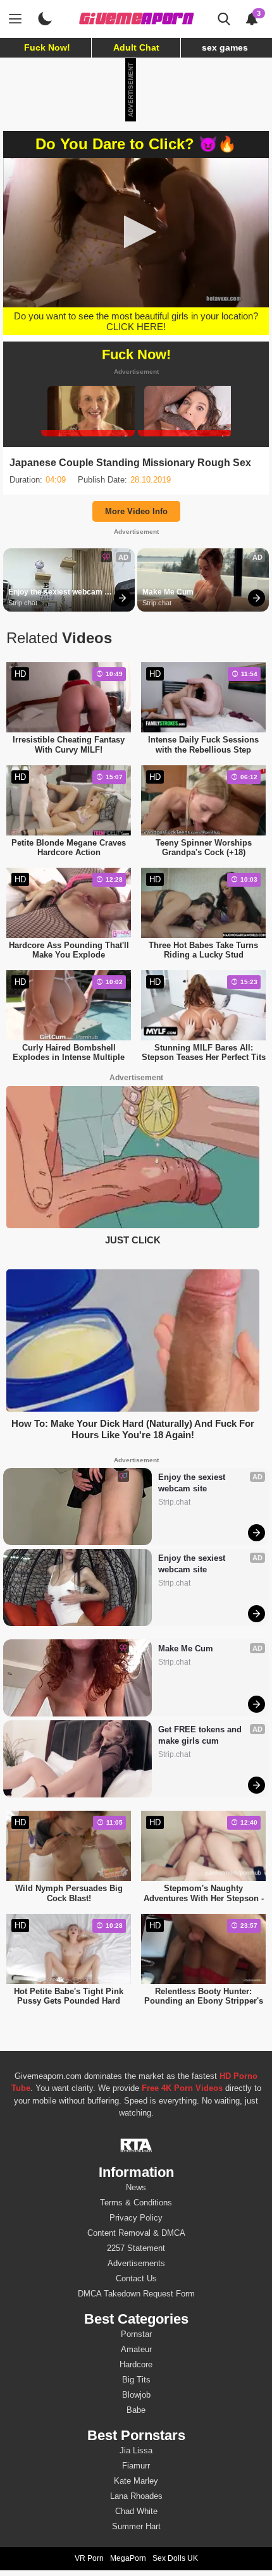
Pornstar (136, 2334)
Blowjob (136, 2395)
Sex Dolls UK (175, 2558)
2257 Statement (136, 2248)
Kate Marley (136, 2481)
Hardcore (136, 2364)
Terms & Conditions (136, 2203)
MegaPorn (128, 2558)
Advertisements (136, 2263)
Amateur (136, 2349)
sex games (225, 47)
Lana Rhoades (136, 2496)
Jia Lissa (136, 2450)
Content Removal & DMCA (136, 2233)
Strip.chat (23, 603)
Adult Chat (136, 47)
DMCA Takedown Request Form (136, 2294)
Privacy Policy (136, 2218)
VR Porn (89, 2558)
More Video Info (136, 511)
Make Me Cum (168, 592)
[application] (136, 233)
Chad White (136, 2511)
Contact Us (136, 2278)
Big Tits (136, 2380)
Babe (136, 2410)
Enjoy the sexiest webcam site (56, 593)
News (136, 2187)
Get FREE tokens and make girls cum (201, 1735)
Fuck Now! (47, 47)
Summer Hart (136, 2526)
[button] (136, 232)
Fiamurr (136, 2466)
